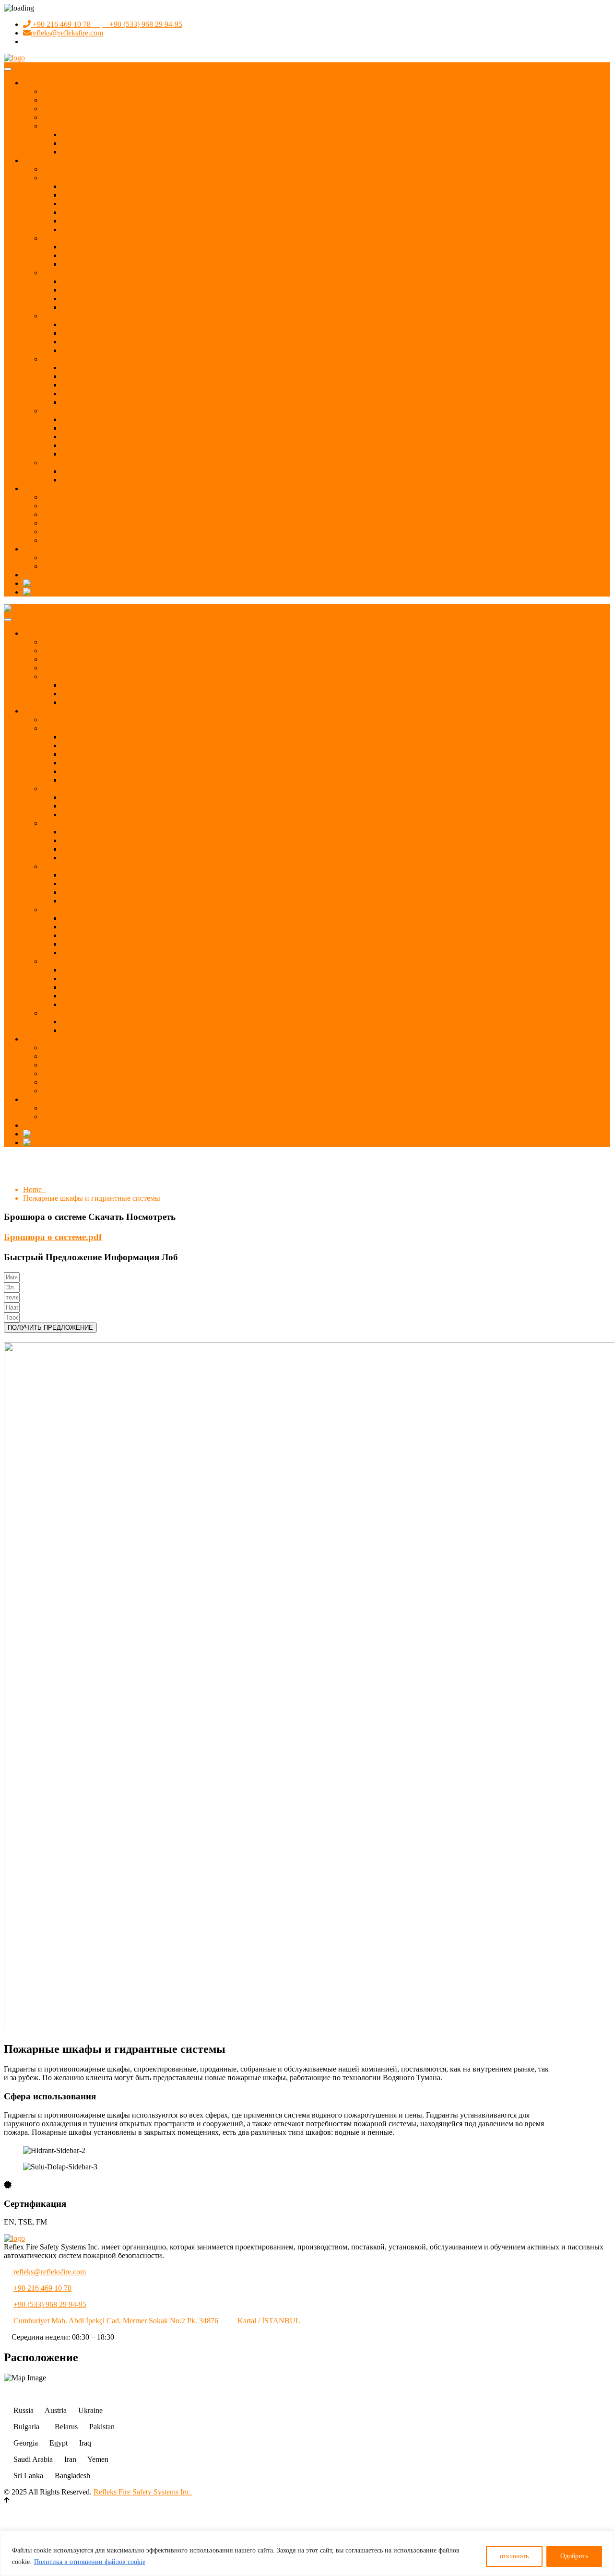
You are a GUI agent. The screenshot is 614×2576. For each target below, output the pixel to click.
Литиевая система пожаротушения (118, 324)
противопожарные (92, 454)
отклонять (514, 2556)
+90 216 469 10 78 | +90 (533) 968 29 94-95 (106, 24)
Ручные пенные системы (102, 307)
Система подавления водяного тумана (124, 368)
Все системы (63, 169)
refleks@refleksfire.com (67, 33)
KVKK (54, 126)
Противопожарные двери (103, 428)
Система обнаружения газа (106, 255)
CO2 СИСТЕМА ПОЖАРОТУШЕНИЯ (127, 204)
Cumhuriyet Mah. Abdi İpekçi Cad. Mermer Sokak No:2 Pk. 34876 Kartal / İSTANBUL (156, 2321)
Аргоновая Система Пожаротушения (122, 221)
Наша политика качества (83, 100)
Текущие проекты (71, 566)
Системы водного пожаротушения (99, 359)
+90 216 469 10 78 (42, 2288)
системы (37, 160)
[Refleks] (14, 608)
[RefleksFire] (14, 58)
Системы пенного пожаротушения (99, 273)
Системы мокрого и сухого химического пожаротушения (136, 316)
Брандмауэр (81, 445)
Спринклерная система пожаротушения (127, 393)
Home (34, 1189)
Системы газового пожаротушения (100, 178)
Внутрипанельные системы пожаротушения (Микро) (148, 229)
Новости (56, 117)
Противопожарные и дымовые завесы (124, 419)
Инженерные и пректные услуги (96, 514)
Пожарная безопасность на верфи (116, 480)
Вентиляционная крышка (103, 437)
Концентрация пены (95, 281)
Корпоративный (50, 83)
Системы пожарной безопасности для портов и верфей (132, 463)
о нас (51, 91)
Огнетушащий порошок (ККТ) (112, 350)
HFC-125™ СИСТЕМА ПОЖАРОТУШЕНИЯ (138, 195)
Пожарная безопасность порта (111, 471)
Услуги (35, 488)
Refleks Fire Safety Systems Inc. (143, 2492)
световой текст (86, 135)
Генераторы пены (90, 299)
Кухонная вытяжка (92, 333)
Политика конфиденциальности (114, 143)
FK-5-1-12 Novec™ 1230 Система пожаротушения (143, 212)
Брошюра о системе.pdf (53, 1237)
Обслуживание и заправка (85, 532)
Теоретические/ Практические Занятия (106, 540)
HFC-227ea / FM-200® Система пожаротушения (140, 186)
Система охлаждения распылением (119, 376)
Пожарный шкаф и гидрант (106, 402)
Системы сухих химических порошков (125, 342)
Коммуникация (48, 575)
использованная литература (68, 549)
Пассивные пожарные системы (93, 411)
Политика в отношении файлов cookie (90, 2562)
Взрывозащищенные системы (110, 264)
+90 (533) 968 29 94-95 (50, 2304)
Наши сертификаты (74, 109)
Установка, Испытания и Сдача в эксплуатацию (121, 523)
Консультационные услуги (86, 506)
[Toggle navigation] (8, 69)
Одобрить (574, 2556)
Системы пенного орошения (108, 290)
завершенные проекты (79, 557)
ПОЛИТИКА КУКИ (95, 152)
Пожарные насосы (92, 385)
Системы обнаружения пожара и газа (103, 238)
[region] (307, 2553)
